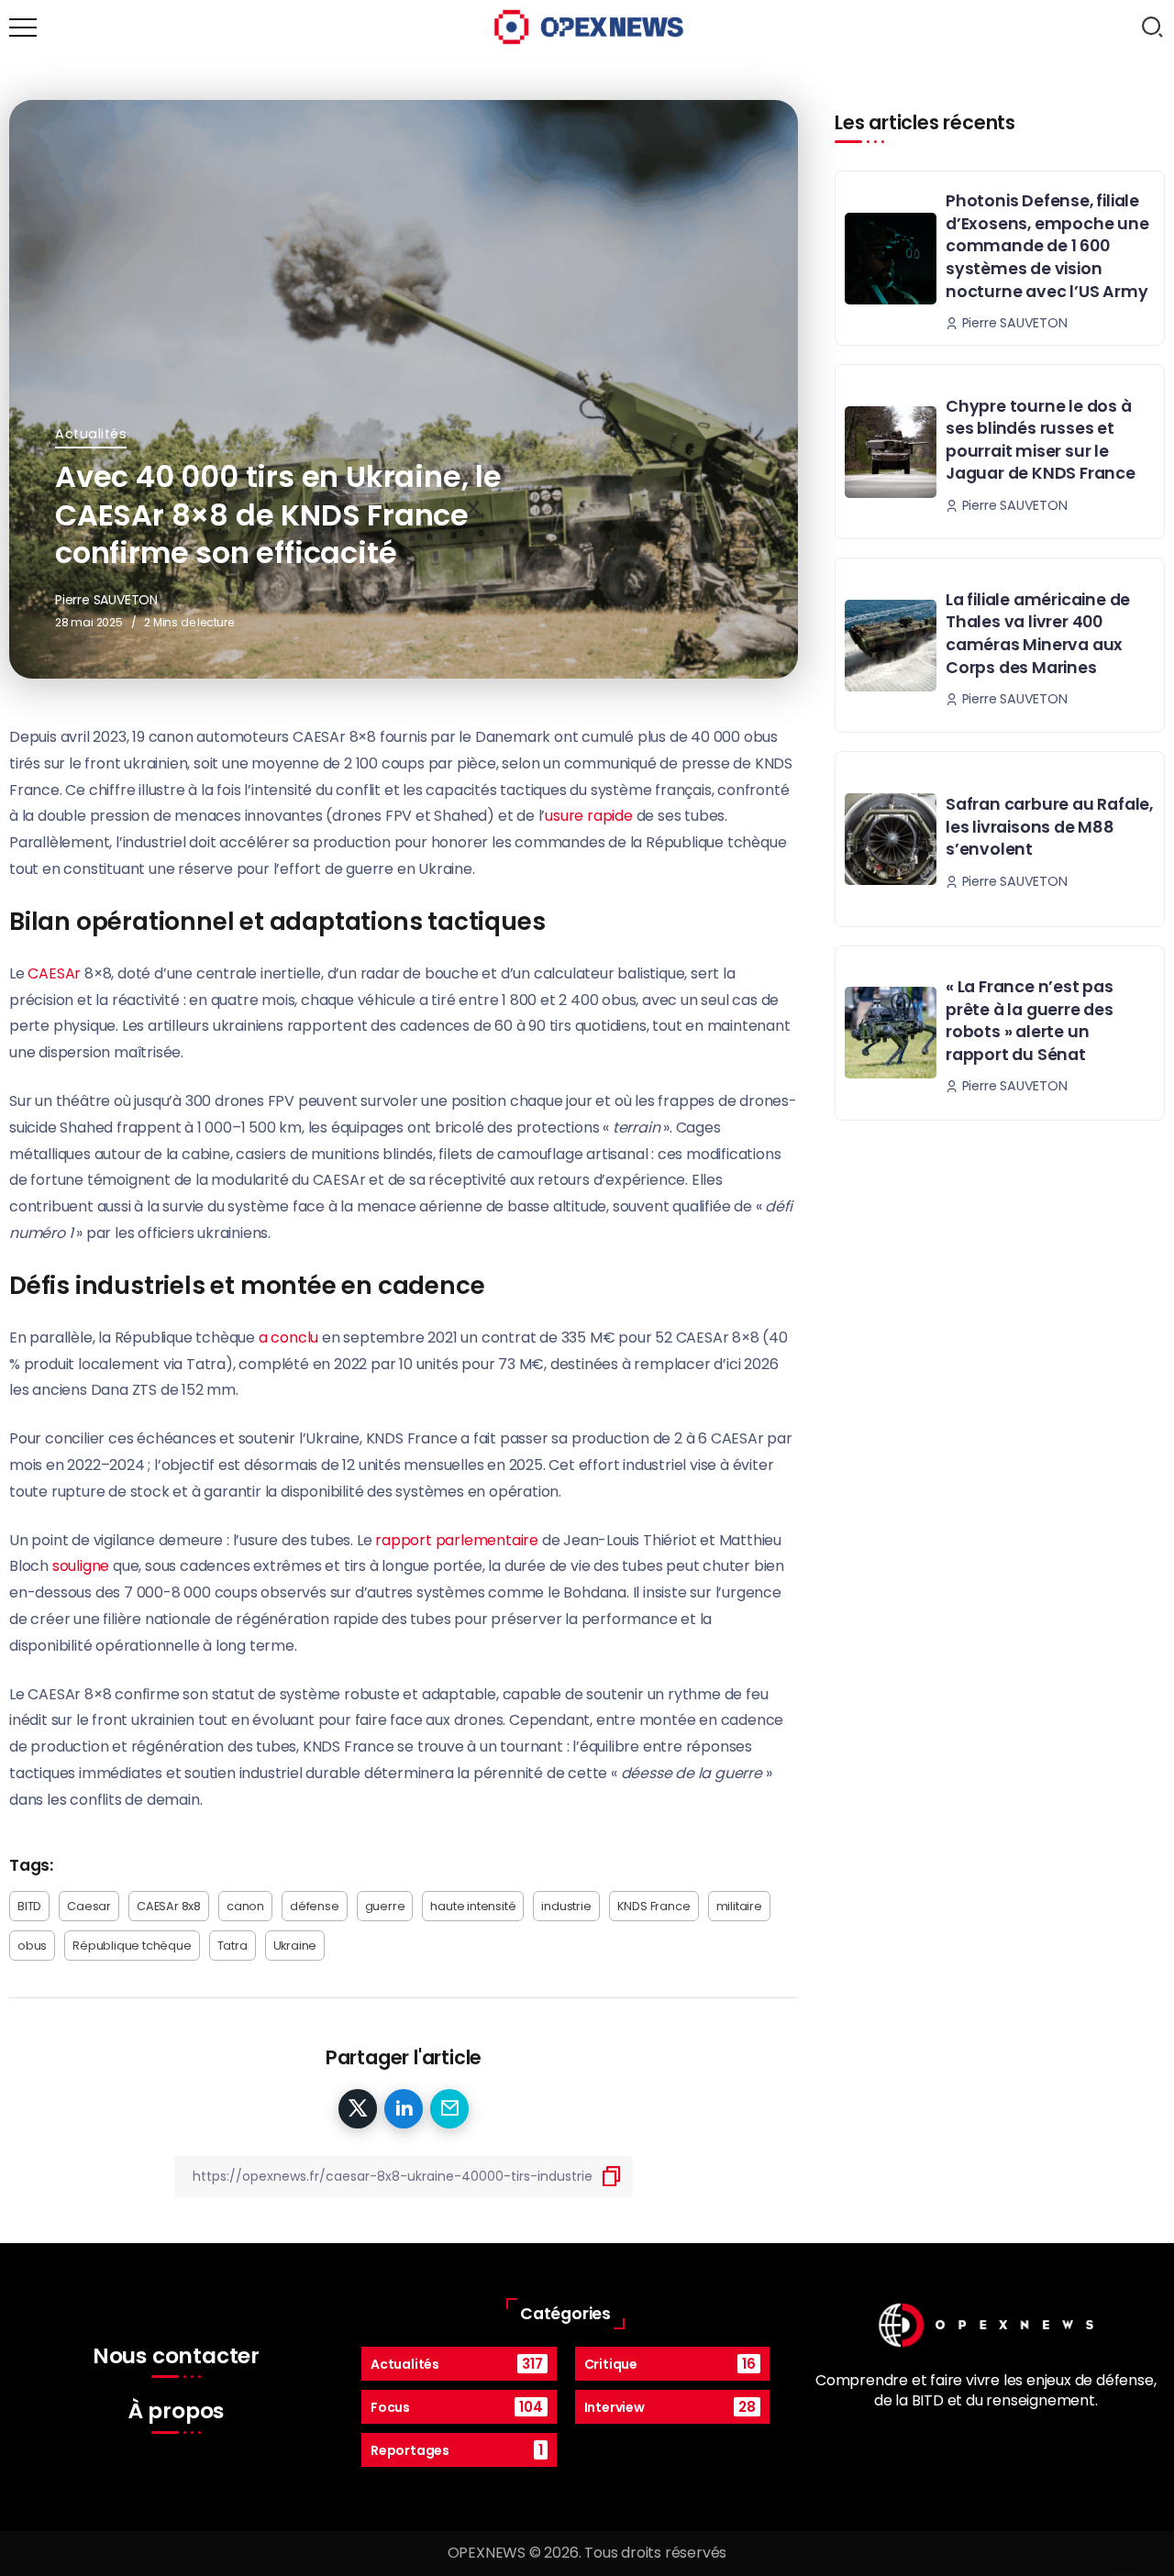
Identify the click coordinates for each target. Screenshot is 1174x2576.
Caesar (89, 1906)
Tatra (233, 1946)
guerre (385, 1906)
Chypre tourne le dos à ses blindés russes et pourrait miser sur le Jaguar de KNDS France (1041, 440)
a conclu (288, 1338)
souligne (81, 1566)
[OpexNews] (589, 26)
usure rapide (589, 816)
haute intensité (473, 1906)
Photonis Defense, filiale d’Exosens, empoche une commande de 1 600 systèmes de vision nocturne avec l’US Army (1047, 246)
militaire (739, 1906)
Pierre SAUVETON (106, 600)
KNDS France (654, 1906)
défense (315, 1906)
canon (245, 1906)
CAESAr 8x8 (169, 1906)
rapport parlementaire (457, 1540)
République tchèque (132, 1946)
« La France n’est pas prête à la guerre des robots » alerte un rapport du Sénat (1030, 1021)
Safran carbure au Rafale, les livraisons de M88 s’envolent (1049, 827)
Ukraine (295, 1946)
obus (32, 1946)
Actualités (91, 434)
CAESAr (54, 973)
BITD (29, 1906)
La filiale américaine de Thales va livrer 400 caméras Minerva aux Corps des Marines (1038, 634)
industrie (566, 1906)
